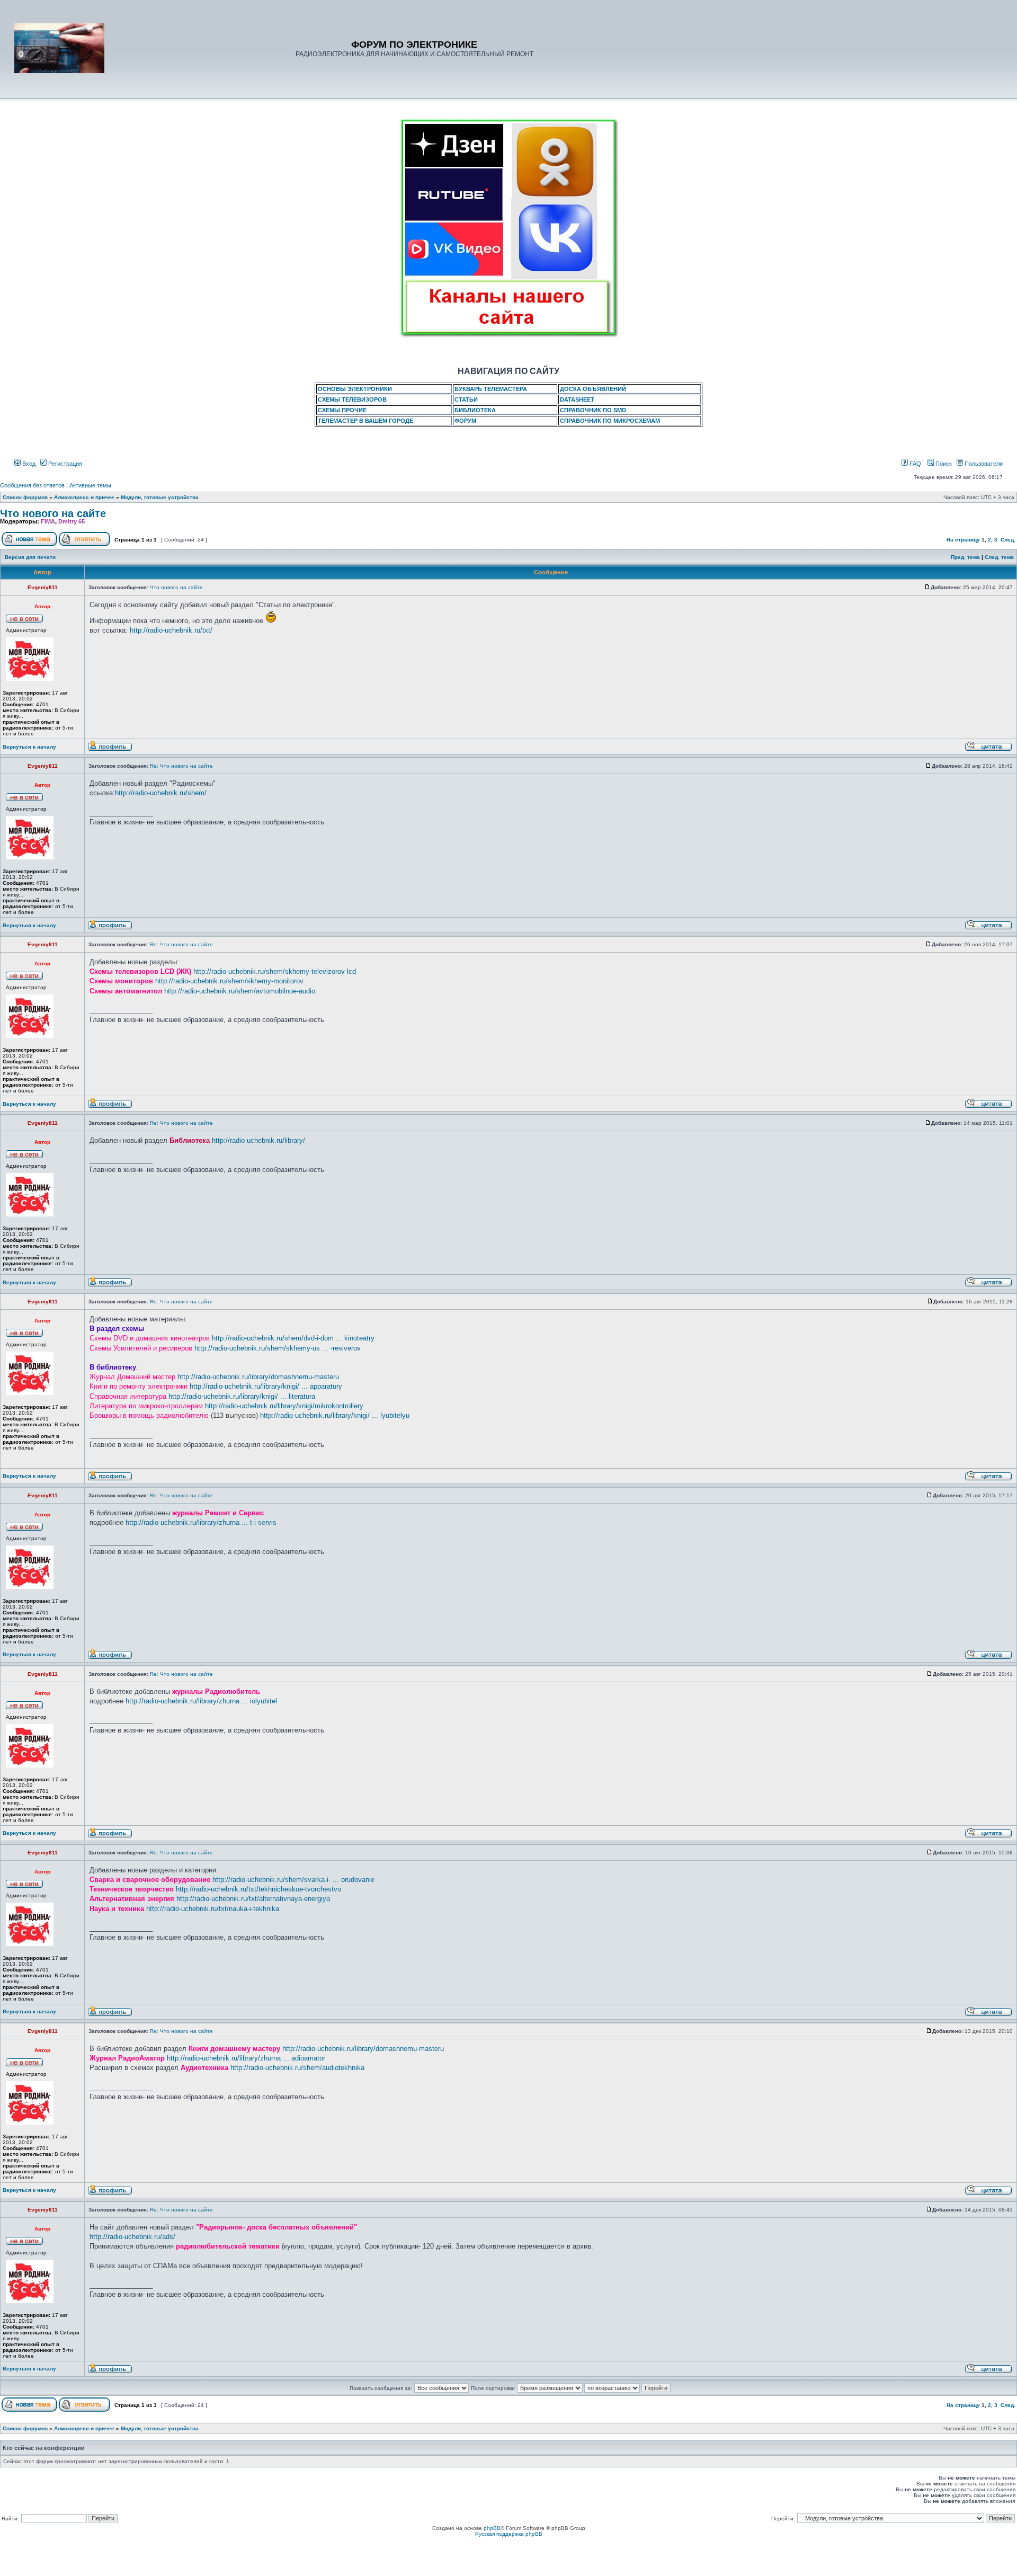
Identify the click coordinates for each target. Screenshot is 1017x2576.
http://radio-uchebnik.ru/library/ (258, 1140)
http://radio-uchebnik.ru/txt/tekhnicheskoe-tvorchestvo (258, 1889)
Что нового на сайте (53, 513)
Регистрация (64, 464)
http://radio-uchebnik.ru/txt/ (171, 630)
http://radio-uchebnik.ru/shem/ (161, 793)
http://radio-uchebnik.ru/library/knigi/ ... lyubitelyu (335, 1415)
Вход (28, 464)
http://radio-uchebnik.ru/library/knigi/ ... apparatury (266, 1386)
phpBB (492, 2528)
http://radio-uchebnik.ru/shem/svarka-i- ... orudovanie (293, 1880)
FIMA (48, 521)
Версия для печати (30, 557)
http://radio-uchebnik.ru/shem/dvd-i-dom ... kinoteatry (293, 1338)
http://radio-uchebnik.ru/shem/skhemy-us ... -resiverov (278, 1348)
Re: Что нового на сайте (181, 766)
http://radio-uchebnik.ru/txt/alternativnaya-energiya (253, 1899)
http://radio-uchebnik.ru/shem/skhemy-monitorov (229, 981)
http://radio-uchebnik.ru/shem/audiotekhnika (297, 2068)
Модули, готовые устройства (160, 497)
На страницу (963, 540)
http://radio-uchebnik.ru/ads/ (132, 2237)
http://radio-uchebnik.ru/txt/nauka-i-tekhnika (213, 1909)
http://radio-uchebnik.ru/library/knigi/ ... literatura (242, 1396)
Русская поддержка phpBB (509, 2534)
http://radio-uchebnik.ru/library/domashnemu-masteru (258, 1377)
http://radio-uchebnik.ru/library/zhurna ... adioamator (246, 2058)
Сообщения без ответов (32, 485)
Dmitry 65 (72, 521)
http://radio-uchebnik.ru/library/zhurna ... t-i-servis (201, 1522)
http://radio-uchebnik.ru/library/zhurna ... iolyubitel (201, 1701)
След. (1008, 540)
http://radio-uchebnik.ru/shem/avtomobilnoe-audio (240, 991)
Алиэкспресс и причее (84, 497)
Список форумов (25, 497)
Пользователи (983, 464)
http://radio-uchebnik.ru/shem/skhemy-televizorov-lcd (275, 971)
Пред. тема (965, 557)
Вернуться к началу (29, 747)
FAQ (915, 464)
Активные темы (90, 485)
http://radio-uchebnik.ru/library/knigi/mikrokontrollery (284, 1406)
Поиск (943, 464)
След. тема (999, 557)
